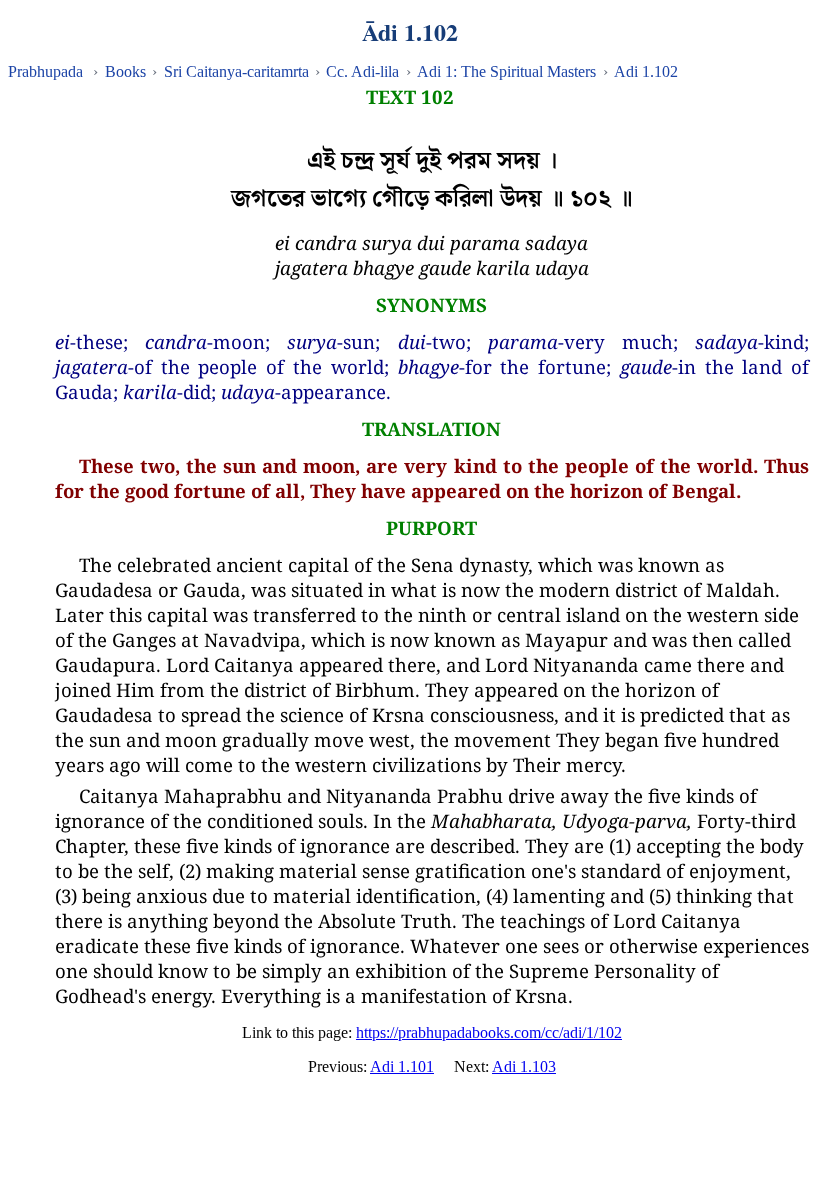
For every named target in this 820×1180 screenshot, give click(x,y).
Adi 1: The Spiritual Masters (506, 71)
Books (125, 71)
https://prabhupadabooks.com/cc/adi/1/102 (489, 1032)
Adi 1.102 (646, 71)
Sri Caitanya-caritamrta (236, 71)
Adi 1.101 (402, 1066)
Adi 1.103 (524, 1066)
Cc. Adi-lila (362, 71)
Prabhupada (45, 71)
